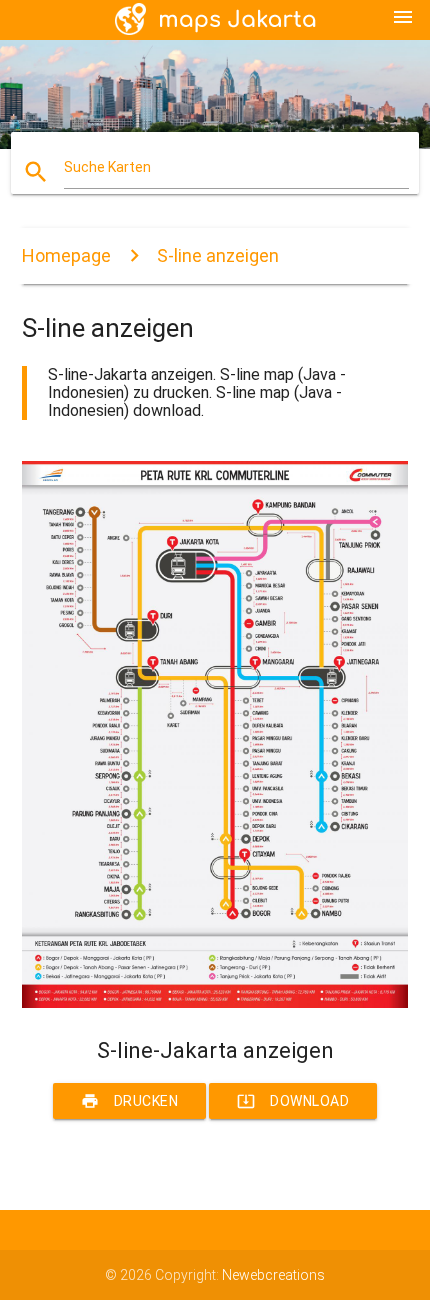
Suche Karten (107, 167)
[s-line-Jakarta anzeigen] (215, 1003)
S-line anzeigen (218, 255)
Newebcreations (273, 1275)
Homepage (66, 255)
